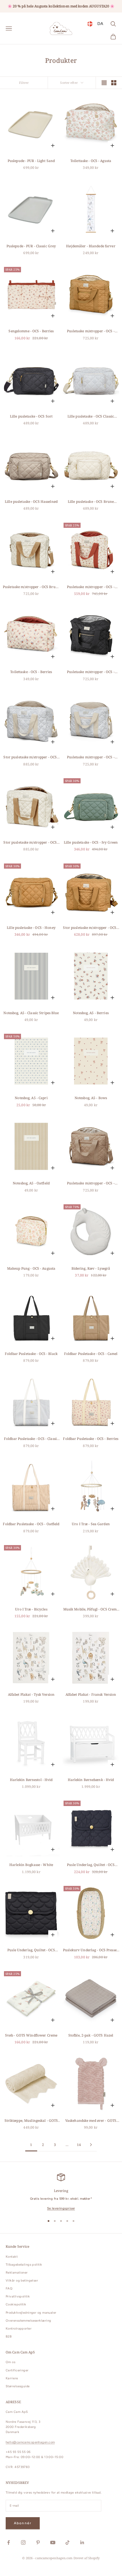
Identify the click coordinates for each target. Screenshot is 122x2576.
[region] (61, 2192)
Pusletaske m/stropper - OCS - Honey (91, 331)
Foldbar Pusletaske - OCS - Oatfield (31, 1524)
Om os (10, 2362)
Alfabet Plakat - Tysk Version (31, 1694)
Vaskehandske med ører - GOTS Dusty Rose (91, 2121)
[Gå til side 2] (91, 2145)
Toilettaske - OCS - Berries (31, 672)
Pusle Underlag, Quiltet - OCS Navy (91, 1865)
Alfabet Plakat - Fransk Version (91, 1694)
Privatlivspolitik (18, 2296)
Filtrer (24, 83)
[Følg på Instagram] (23, 2542)
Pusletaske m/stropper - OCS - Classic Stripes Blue (91, 757)
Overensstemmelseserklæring (28, 2321)
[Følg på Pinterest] (38, 2542)
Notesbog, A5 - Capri (31, 1098)
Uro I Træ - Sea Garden (91, 1524)
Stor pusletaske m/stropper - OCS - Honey (91, 928)
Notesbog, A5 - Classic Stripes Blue (31, 1013)
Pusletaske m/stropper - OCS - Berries (91, 587)
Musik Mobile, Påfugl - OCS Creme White (91, 1609)
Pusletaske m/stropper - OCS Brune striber (31, 587)
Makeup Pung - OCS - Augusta (31, 1268)
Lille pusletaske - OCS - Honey (31, 928)
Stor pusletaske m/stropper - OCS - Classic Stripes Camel (31, 843)
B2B (9, 2337)
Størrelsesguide (18, 2386)
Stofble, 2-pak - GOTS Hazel (91, 2035)
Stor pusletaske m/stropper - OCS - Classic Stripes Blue (31, 757)
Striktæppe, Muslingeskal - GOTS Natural (31, 2121)
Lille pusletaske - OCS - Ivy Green (91, 842)
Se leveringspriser (61, 2208)
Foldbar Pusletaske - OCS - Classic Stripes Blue (31, 1439)
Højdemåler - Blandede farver (91, 246)
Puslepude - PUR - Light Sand (31, 161)
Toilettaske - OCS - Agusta (91, 161)
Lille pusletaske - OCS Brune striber (91, 502)
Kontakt (12, 2257)
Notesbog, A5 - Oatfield (31, 1183)
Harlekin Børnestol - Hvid (31, 1780)
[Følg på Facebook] (9, 2542)
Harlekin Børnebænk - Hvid (91, 1780)
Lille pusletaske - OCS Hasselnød (31, 502)
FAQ (9, 2288)
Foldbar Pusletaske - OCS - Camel (91, 1354)
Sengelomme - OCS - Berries (31, 331)
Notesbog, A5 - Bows (91, 1098)
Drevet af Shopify (87, 2558)
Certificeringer (17, 2370)
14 (79, 2145)
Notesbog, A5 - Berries (91, 1013)
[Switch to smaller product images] (114, 83)
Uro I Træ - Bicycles (31, 1609)
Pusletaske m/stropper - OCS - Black (91, 672)
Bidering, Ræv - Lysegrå (91, 1268)
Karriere (12, 2378)
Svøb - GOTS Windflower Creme (31, 2035)
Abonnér (23, 2523)
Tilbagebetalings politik (24, 2265)
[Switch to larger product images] (104, 83)
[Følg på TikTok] (68, 2542)
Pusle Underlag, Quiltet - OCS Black (31, 1950)
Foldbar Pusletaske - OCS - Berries (91, 1439)
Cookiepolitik (16, 2304)
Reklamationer (17, 2273)
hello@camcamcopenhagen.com (30, 2442)
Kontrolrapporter (19, 2329)
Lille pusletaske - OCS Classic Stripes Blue (91, 417)
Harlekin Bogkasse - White (31, 1865)
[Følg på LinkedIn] (82, 2542)
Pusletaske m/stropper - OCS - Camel (91, 1183)
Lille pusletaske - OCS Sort (31, 416)
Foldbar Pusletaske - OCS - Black (31, 1354)
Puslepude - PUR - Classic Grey (31, 246)
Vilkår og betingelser (22, 2281)
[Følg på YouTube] (53, 2542)
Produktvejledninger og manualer (31, 2313)
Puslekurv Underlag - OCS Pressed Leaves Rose (91, 1950)
